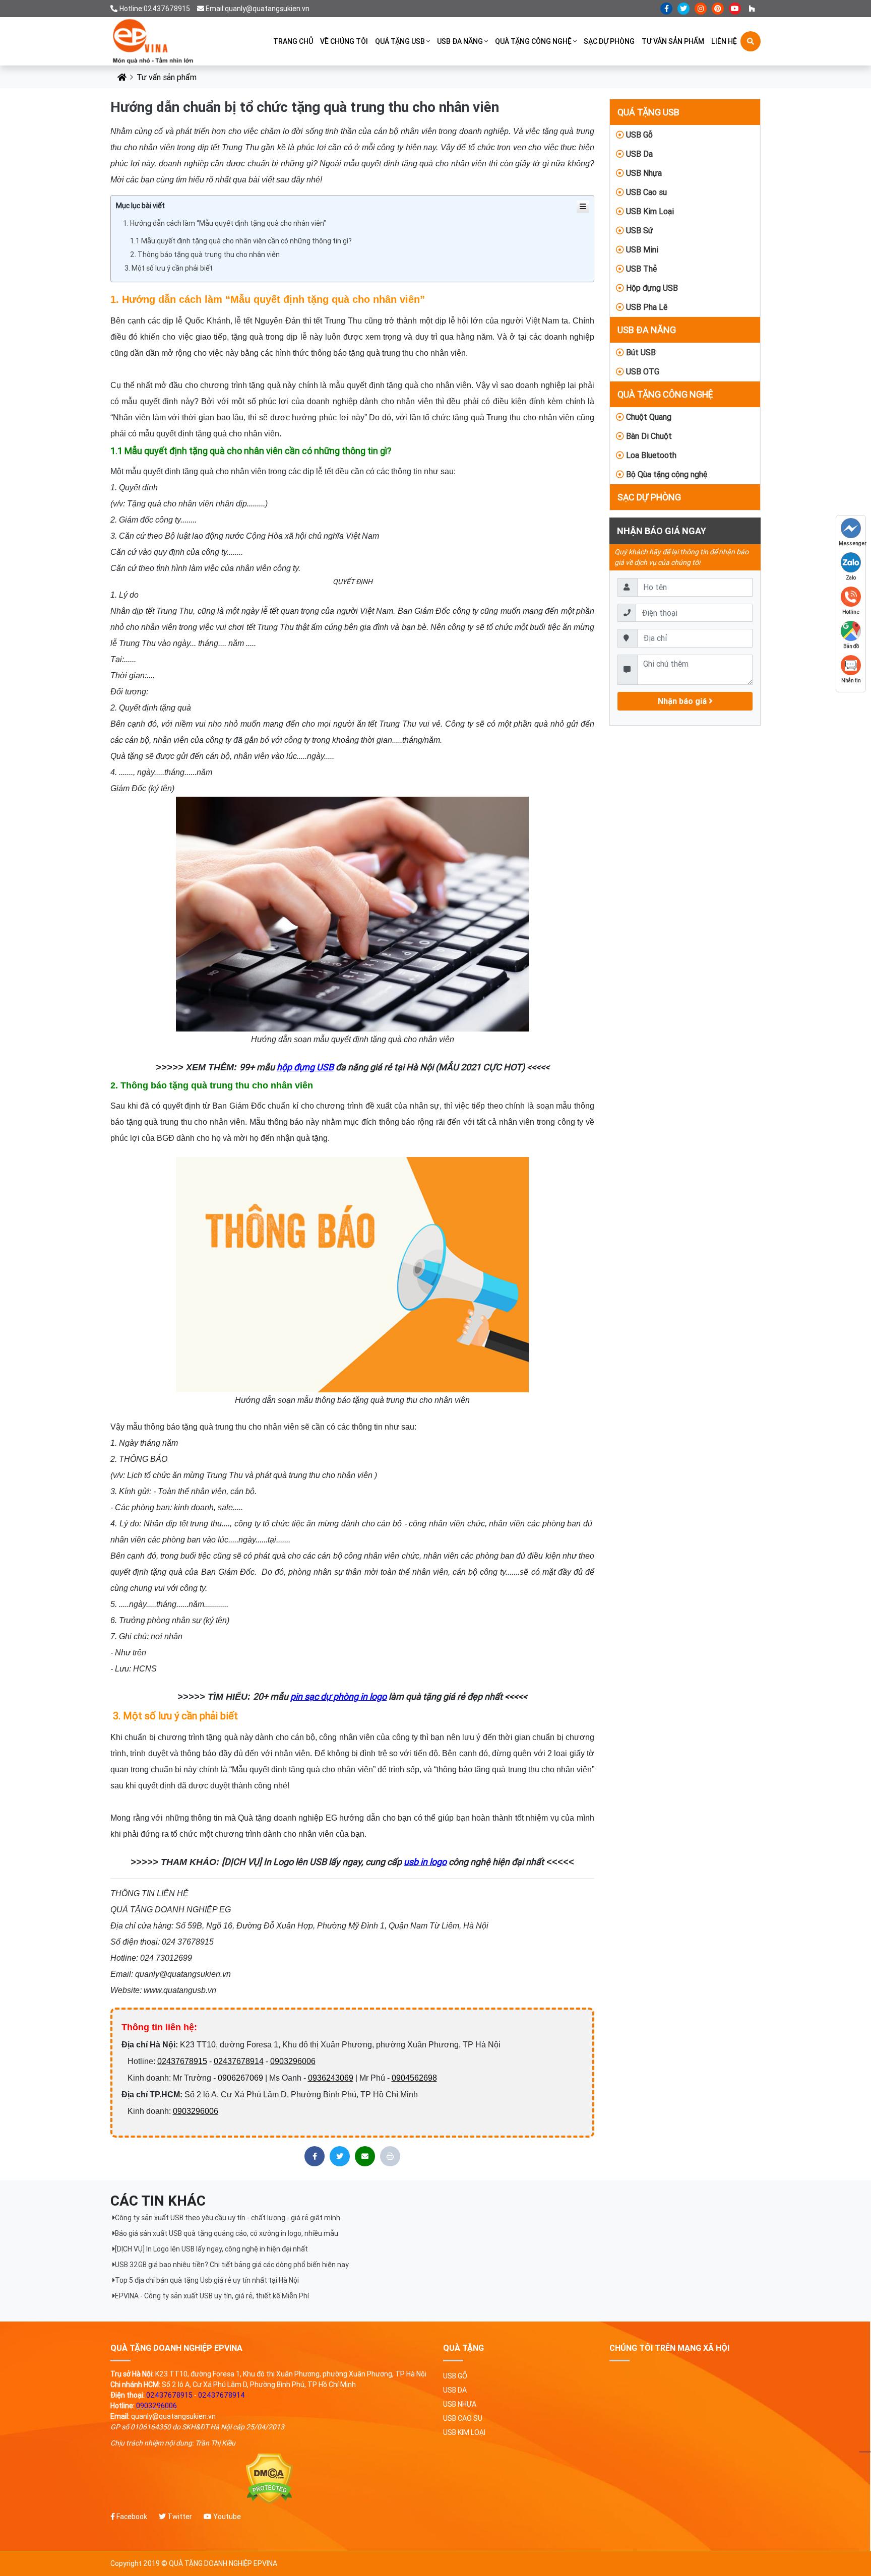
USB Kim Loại (649, 211)
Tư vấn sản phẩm (673, 41)
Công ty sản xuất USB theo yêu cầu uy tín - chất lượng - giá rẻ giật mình (228, 2218)
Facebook (131, 2517)
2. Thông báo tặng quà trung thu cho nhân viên (206, 254)
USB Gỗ (638, 135)
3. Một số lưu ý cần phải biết (168, 268)
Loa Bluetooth (650, 455)
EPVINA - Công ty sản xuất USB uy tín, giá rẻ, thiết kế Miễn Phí (212, 2296)
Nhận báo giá (683, 701)
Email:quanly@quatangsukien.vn (258, 9)
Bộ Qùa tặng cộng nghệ (666, 474)
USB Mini (641, 249)
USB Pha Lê (646, 307)
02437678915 (182, 2061)
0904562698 (414, 2078)
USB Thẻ (640, 269)
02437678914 (239, 2061)
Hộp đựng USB (651, 288)
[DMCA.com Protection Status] (269, 2479)
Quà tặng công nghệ (533, 41)
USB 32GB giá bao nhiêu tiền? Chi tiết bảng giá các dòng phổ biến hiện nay (232, 2265)
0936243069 (331, 2078)
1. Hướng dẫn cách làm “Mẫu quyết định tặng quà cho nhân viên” (225, 223)
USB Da (638, 154)
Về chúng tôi (344, 41)
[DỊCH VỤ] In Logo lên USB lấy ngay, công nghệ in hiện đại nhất (211, 2249)
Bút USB (640, 352)
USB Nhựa (643, 173)
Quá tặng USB (400, 41)
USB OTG (642, 371)
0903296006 (293, 2061)
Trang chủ (293, 41)
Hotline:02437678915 (155, 9)
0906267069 (240, 2078)
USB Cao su (645, 192)
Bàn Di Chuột (648, 436)
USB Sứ (639, 230)
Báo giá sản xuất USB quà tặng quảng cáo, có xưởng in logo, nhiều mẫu (227, 2233)
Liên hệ (724, 41)
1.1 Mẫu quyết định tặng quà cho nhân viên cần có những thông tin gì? (242, 241)
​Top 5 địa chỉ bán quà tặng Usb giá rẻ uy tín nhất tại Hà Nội (207, 2280)
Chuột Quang (648, 417)
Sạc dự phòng (609, 41)
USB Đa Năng (460, 41)
